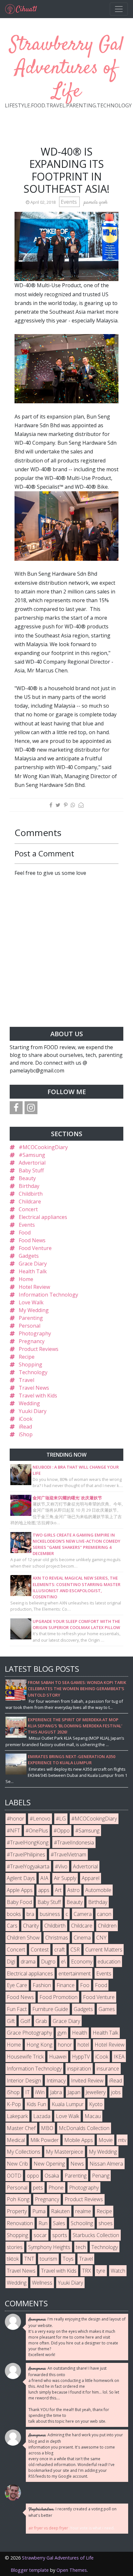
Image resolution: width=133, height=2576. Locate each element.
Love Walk (31, 1302)
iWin (40, 2092)
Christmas (57, 1938)
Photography (35, 1333)
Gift (11, 2021)
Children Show (23, 1938)
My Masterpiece (65, 2152)
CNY (101, 1938)
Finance (66, 1985)
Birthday (29, 1186)
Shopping (31, 1364)
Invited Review (87, 2081)
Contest (40, 1950)
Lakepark (17, 2116)
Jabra (56, 2092)
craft (60, 1950)
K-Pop (14, 2104)
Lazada (42, 2116)
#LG (61, 1819)
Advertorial (32, 1163)
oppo (33, 2176)
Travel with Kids (38, 1396)
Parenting (31, 1318)
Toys (68, 2259)
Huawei (58, 2057)
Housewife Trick (25, 2057)
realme (83, 2211)
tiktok (13, 2259)
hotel (83, 2045)
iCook (26, 1419)
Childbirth (31, 1194)
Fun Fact (17, 2009)
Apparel (91, 1878)
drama (28, 1962)
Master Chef (21, 2128)
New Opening (49, 2164)
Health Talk (33, 1271)
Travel (26, 1380)
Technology (33, 1372)
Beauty (27, 1178)
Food (25, 1233)
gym (62, 2033)
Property (17, 2211)
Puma (39, 2211)
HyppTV (81, 2057)
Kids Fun (36, 2104)
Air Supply (65, 1878)
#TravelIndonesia (74, 1842)
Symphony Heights (49, 2247)
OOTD (14, 2176)
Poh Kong (18, 2199)
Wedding (29, 1403)
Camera (83, 1914)
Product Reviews (39, 1349)
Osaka (52, 2176)
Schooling (82, 2223)
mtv (122, 2140)
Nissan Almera (106, 2164)
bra (30, 1914)
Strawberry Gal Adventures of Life (67, 68)
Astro (73, 1890)
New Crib (17, 2164)
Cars (12, 1926)
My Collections (24, 2152)
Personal (30, 1326)
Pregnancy (32, 1341)
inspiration (79, 2069)
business (50, 1914)
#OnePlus (37, 1831)
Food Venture (35, 1248)
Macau (93, 2116)
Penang (101, 2176)
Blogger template (30, 2570)
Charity (31, 1926)
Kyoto (96, 2104)
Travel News (34, 1388)
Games (107, 2009)
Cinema (82, 1938)
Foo (85, 1985)
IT (27, 2092)
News (77, 2164)
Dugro (48, 1962)
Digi (11, 1962)
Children (107, 1926)
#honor (15, 1819)
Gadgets (29, 1256)
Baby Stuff (31, 1170)
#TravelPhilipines (26, 1854)
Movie (106, 2140)
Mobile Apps (79, 2140)
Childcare (30, 1201)
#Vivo (61, 1866)
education (109, 1962)
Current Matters (104, 1950)
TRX (87, 2271)
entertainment (75, 1973)
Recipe (27, 1357)
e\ (63, 1962)
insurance (108, 2069)
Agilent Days (21, 1878)
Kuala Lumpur (68, 2104)
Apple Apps (20, 1890)
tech (81, 2247)
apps (44, 1890)
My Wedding (34, 1310)
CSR (75, 1950)
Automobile (98, 1890)
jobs (116, 2092)
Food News (32, 1240)
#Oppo (62, 1831)
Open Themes (72, 2570)
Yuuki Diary (33, 1411)
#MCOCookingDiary (43, 1147)
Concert (28, 1209)
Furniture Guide (50, 2009)
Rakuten (60, 2211)
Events (69, 202)
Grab (41, 2021)
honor (65, 2045)
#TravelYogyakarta (28, 1866)
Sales (59, 2223)
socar (40, 2235)
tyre (101, 2271)
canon (104, 1914)
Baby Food (19, 1902)
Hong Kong (39, 2045)
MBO (47, 2128)
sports (60, 2235)
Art (58, 1890)
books (14, 1914)
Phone (56, 2188)
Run (43, 2223)
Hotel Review (34, 1287)
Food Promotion (58, 1997)
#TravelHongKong (28, 1842)
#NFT (13, 1831)
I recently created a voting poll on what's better (72, 2512)
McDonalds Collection (84, 2128)
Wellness (42, 2283)
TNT (29, 2259)
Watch (118, 2271)
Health (80, 2033)
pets (38, 2188)
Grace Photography (29, 2033)
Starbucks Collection (96, 2235)
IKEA (119, 2057)
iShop (26, 1434)
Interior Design (24, 2081)
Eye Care (17, 1985)
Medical (16, 2140)
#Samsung (32, 1155)
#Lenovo (40, 1819)
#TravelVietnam (68, 1854)
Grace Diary (33, 1264)
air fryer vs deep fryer (48, 2528)
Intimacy (56, 2081)
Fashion (42, 1985)
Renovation (20, 2223)
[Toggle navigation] (119, 9)
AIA (44, 1878)
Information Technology (48, 1295)
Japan (74, 2092)
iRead (25, 1427)
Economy (82, 1962)
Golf (25, 2021)
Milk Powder (45, 2140)
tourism (48, 2259)
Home (26, 1279)
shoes (106, 2223)
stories (15, 2247)
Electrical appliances (43, 1217)
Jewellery (96, 2092)
